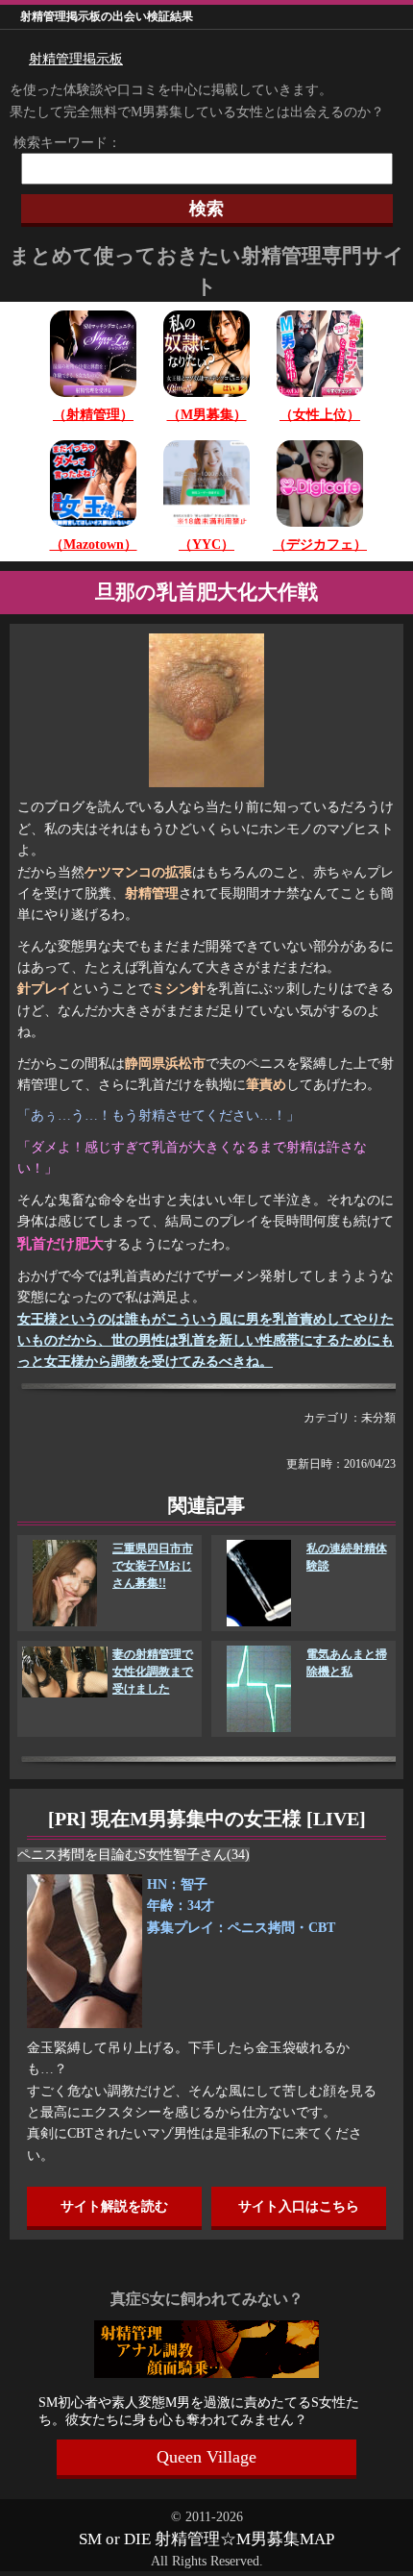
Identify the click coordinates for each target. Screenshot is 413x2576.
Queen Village (206, 2457)
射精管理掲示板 (76, 59)
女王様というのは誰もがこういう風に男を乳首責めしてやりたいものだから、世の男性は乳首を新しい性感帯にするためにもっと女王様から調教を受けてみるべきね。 (206, 1341)
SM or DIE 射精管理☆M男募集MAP (206, 2539)
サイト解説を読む (114, 2206)
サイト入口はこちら (299, 2206)
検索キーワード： (61, 143)
